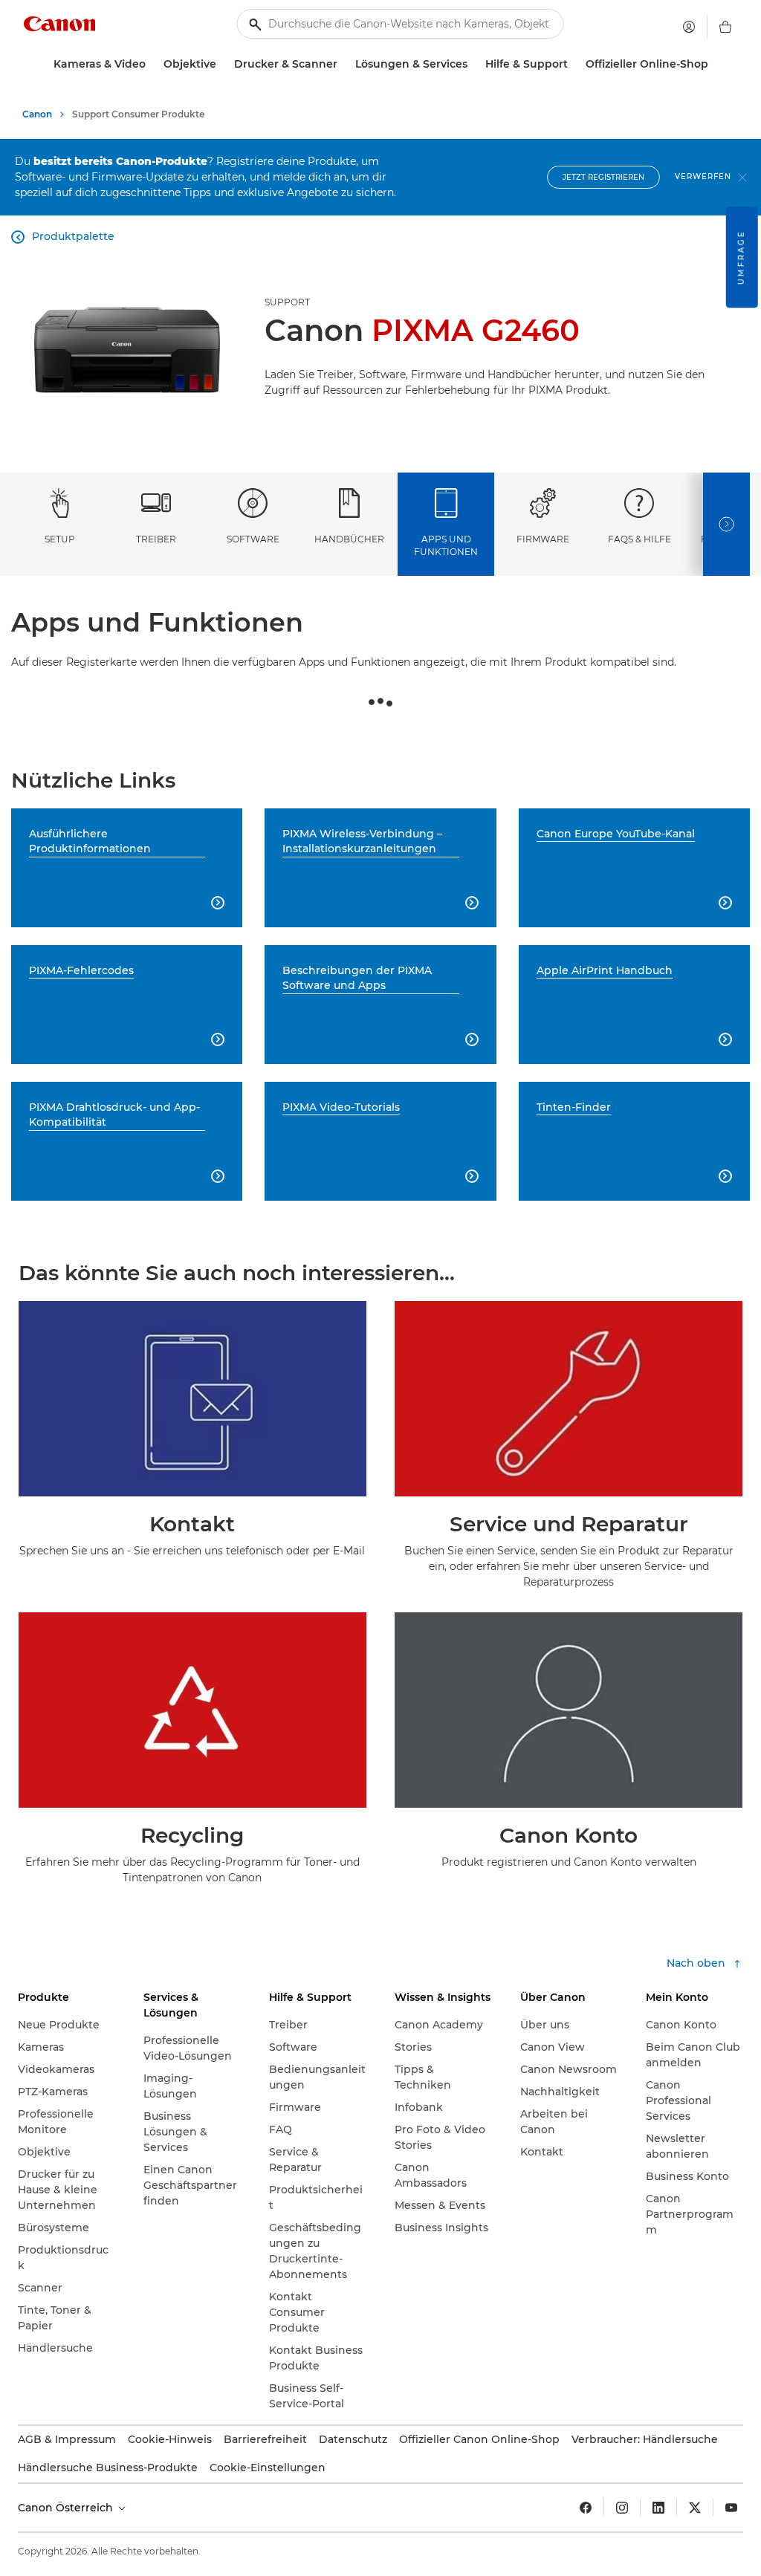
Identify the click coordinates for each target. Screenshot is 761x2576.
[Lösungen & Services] (473, 64)
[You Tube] (731, 2508)
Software (253, 539)
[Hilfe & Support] (574, 64)
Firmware (543, 539)
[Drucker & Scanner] (343, 64)
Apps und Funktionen (446, 545)
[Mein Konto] (689, 27)
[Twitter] (695, 2508)
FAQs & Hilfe (639, 539)
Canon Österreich (67, 2508)
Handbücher (349, 539)
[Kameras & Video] (152, 64)
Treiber (156, 539)
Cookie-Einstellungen (268, 2468)
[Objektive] (222, 64)
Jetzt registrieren (603, 177)
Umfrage (741, 257)
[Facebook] (586, 2508)
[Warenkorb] (725, 27)
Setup (60, 539)
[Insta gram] (622, 2508)
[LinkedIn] (658, 2508)
